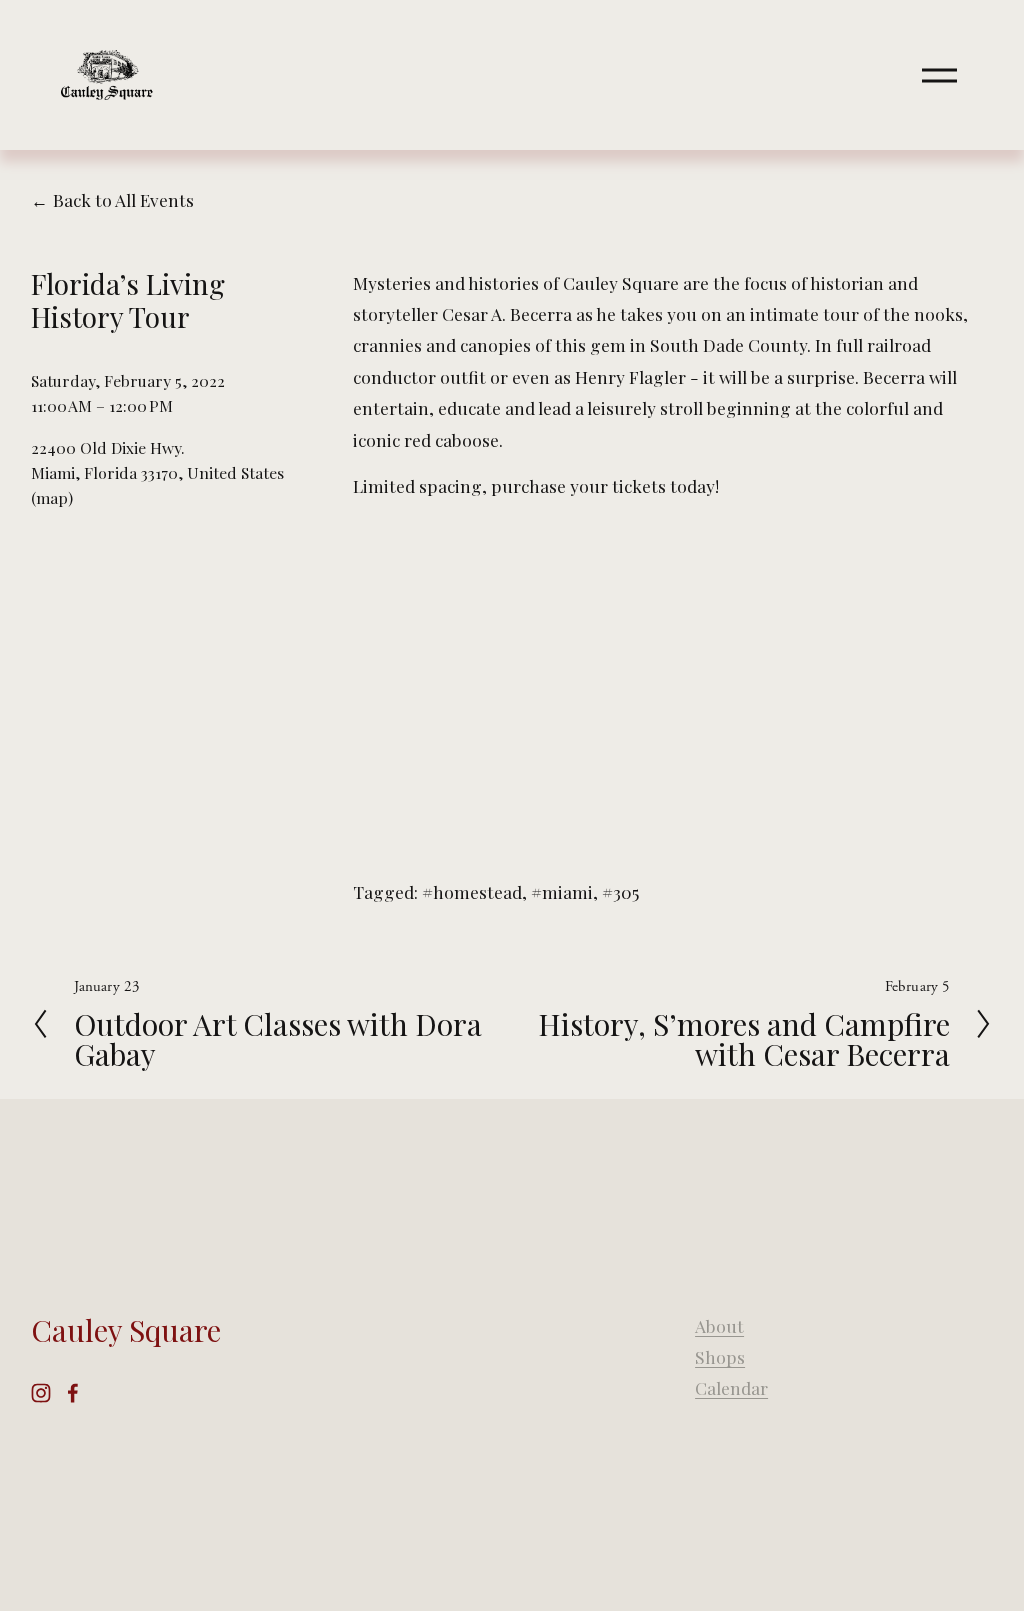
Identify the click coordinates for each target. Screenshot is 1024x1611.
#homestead (472, 891)
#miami (562, 891)
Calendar (731, 1387)
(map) (52, 497)
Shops (720, 1356)
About (719, 1325)
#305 (620, 891)
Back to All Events (123, 199)
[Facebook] (73, 1393)
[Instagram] (41, 1393)
